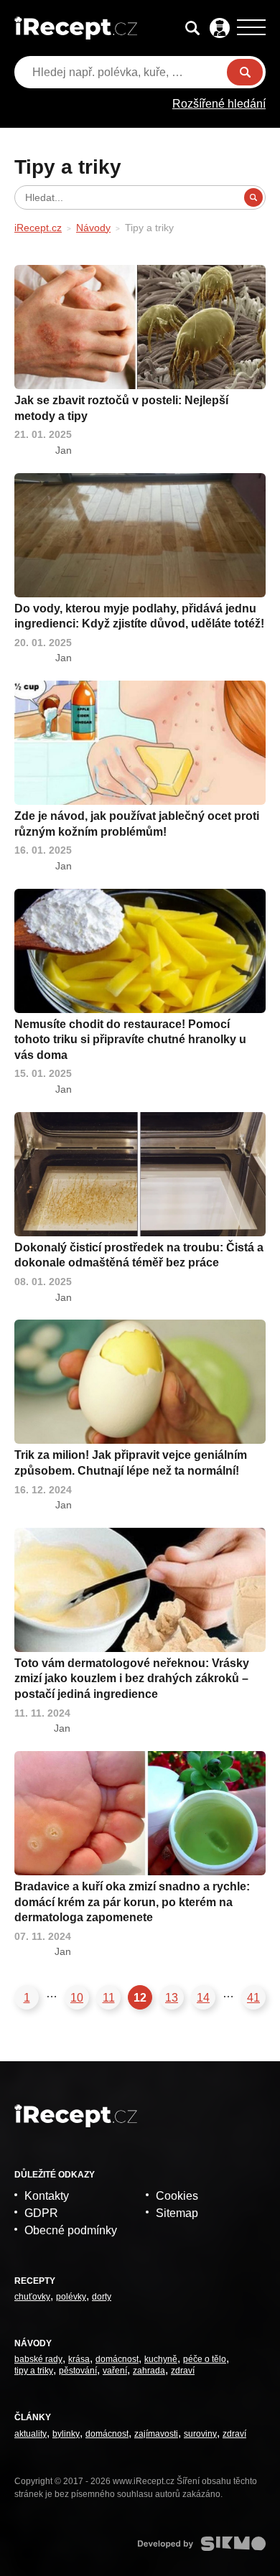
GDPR (41, 2213)
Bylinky (66, 2434)
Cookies (177, 2196)
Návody (93, 228)
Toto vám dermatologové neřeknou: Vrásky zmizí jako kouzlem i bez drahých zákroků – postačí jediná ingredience (132, 1679)
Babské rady (38, 2359)
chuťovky (32, 2297)
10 (77, 1998)
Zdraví (183, 2371)
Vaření (115, 2371)
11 (109, 1998)
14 (203, 1998)
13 (172, 1998)
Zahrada (149, 2371)
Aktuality (31, 2434)
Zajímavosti (156, 2434)
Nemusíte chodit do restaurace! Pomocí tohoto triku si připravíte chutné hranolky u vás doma (130, 1040)
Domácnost (117, 2359)
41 (253, 1998)
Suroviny (200, 2434)
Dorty (102, 2297)
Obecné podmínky (71, 2230)
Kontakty (47, 2196)
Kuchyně (161, 2359)
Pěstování (78, 2371)
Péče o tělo (205, 2359)
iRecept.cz (38, 228)
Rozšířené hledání (219, 104)
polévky (71, 2297)
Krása (79, 2359)
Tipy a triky (34, 2371)
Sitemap (177, 2213)
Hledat (245, 72)
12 (140, 1998)
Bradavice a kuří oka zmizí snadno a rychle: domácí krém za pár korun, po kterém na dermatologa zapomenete (132, 1902)
